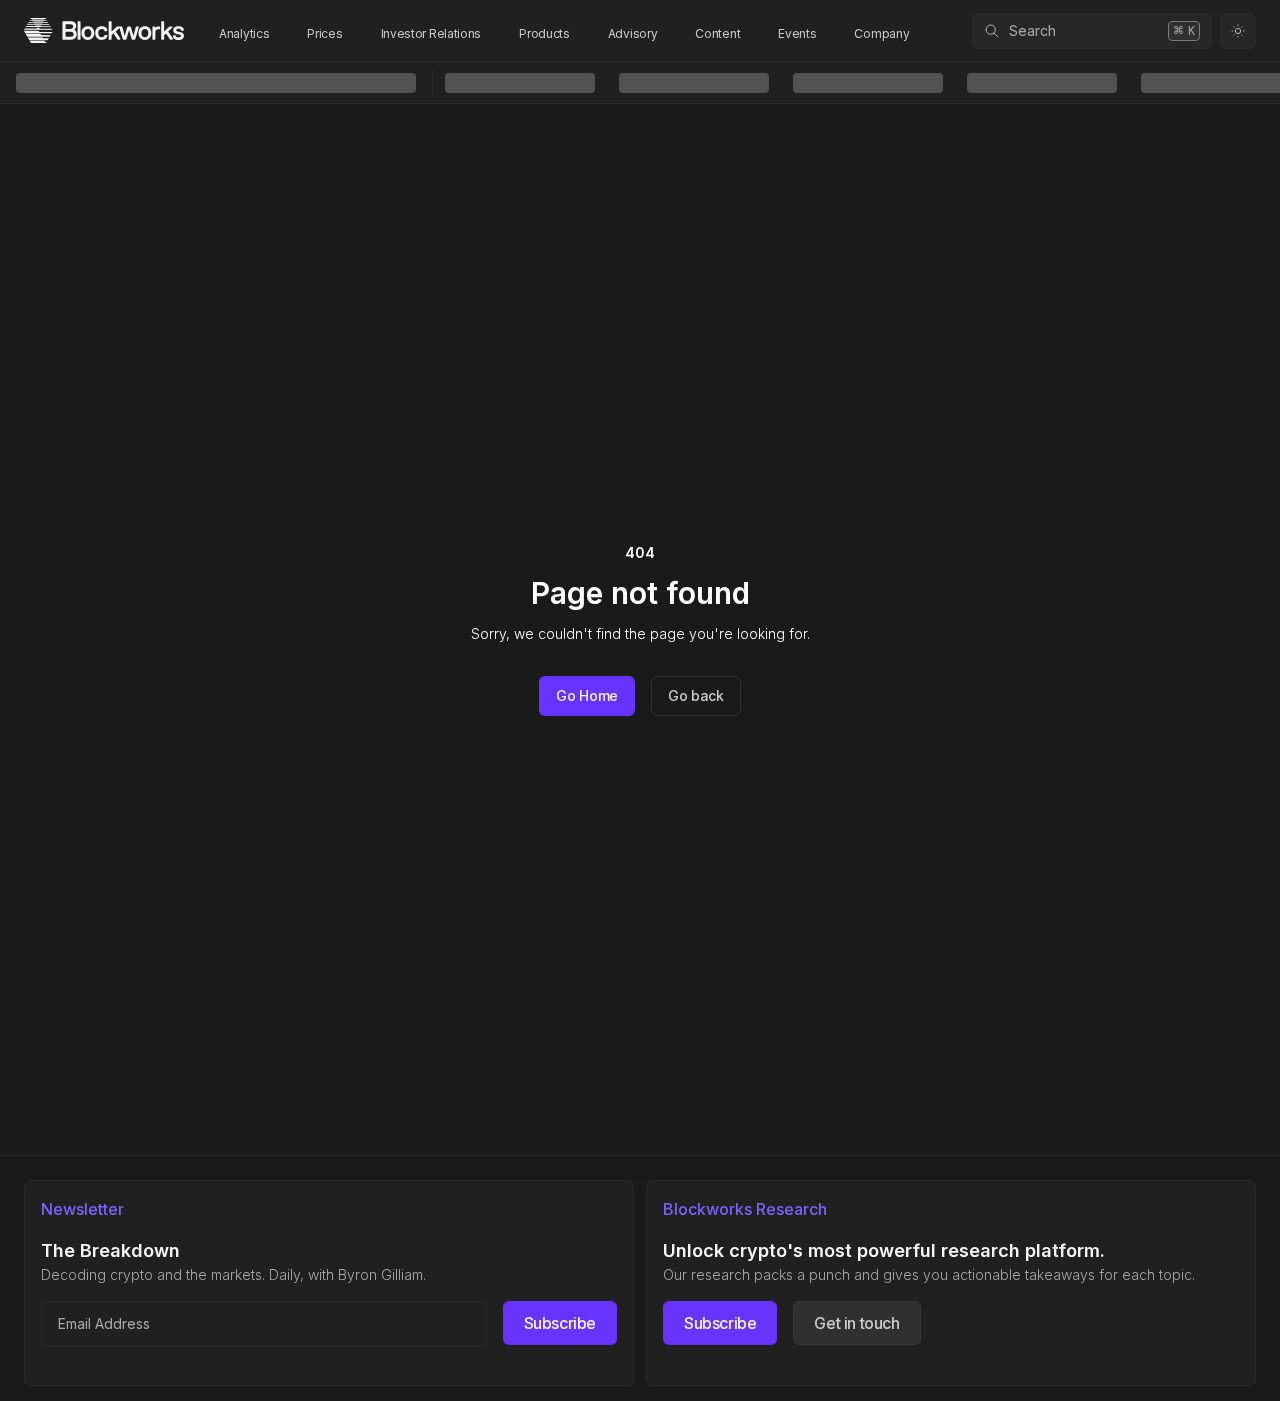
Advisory (633, 33)
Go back (696, 695)
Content (717, 33)
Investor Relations (431, 33)
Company (881, 33)
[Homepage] (104, 30)
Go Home (587, 695)
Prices (324, 33)
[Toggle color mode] (1238, 31)
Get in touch (856, 1323)
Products (544, 33)
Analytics (244, 33)
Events (797, 33)
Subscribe (560, 1323)
